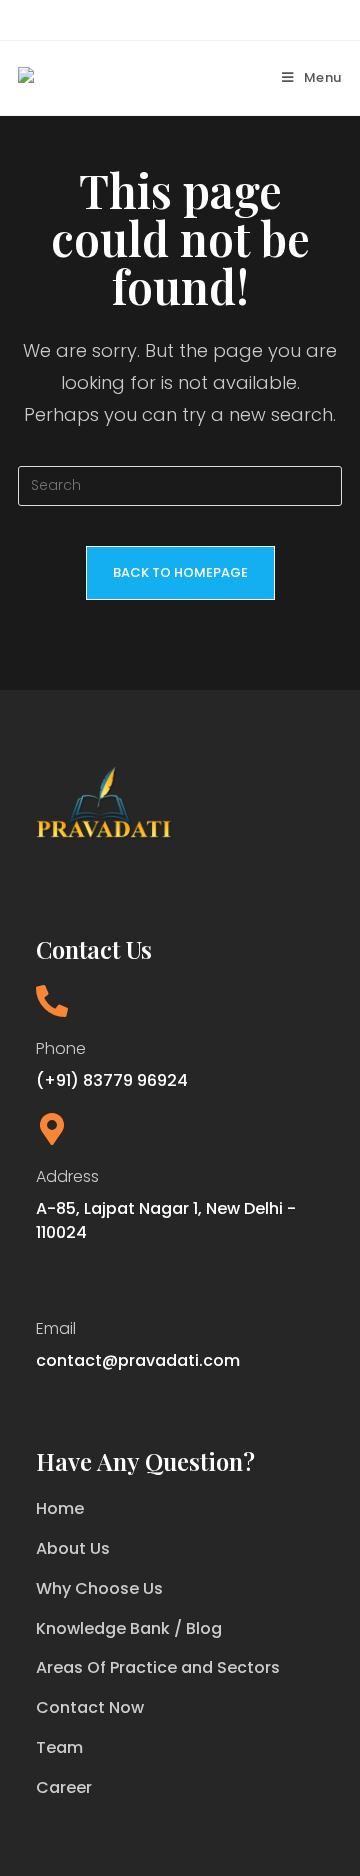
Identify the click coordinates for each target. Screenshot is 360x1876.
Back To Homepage (180, 572)
